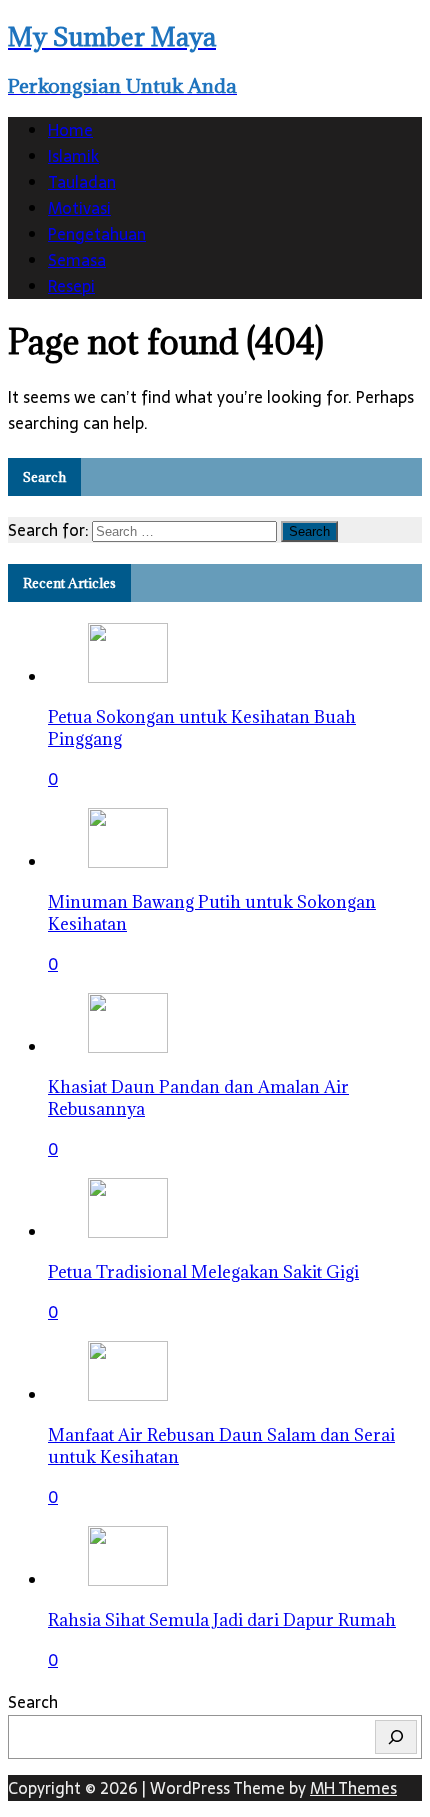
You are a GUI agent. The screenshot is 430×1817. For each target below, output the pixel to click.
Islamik (73, 156)
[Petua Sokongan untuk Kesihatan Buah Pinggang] (128, 677)
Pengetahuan (97, 234)
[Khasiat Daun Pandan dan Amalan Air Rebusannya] (128, 1047)
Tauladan (82, 182)
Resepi (71, 286)
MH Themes (353, 1788)
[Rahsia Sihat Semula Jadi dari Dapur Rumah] (128, 1580)
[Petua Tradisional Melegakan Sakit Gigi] (128, 1232)
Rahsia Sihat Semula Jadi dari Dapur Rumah (222, 1620)
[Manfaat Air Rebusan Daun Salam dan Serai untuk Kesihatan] (128, 1395)
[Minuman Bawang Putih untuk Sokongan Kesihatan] (128, 862)
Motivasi (79, 208)
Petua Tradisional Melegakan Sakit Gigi (203, 1272)
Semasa (77, 260)
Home (70, 130)
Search (33, 1702)
